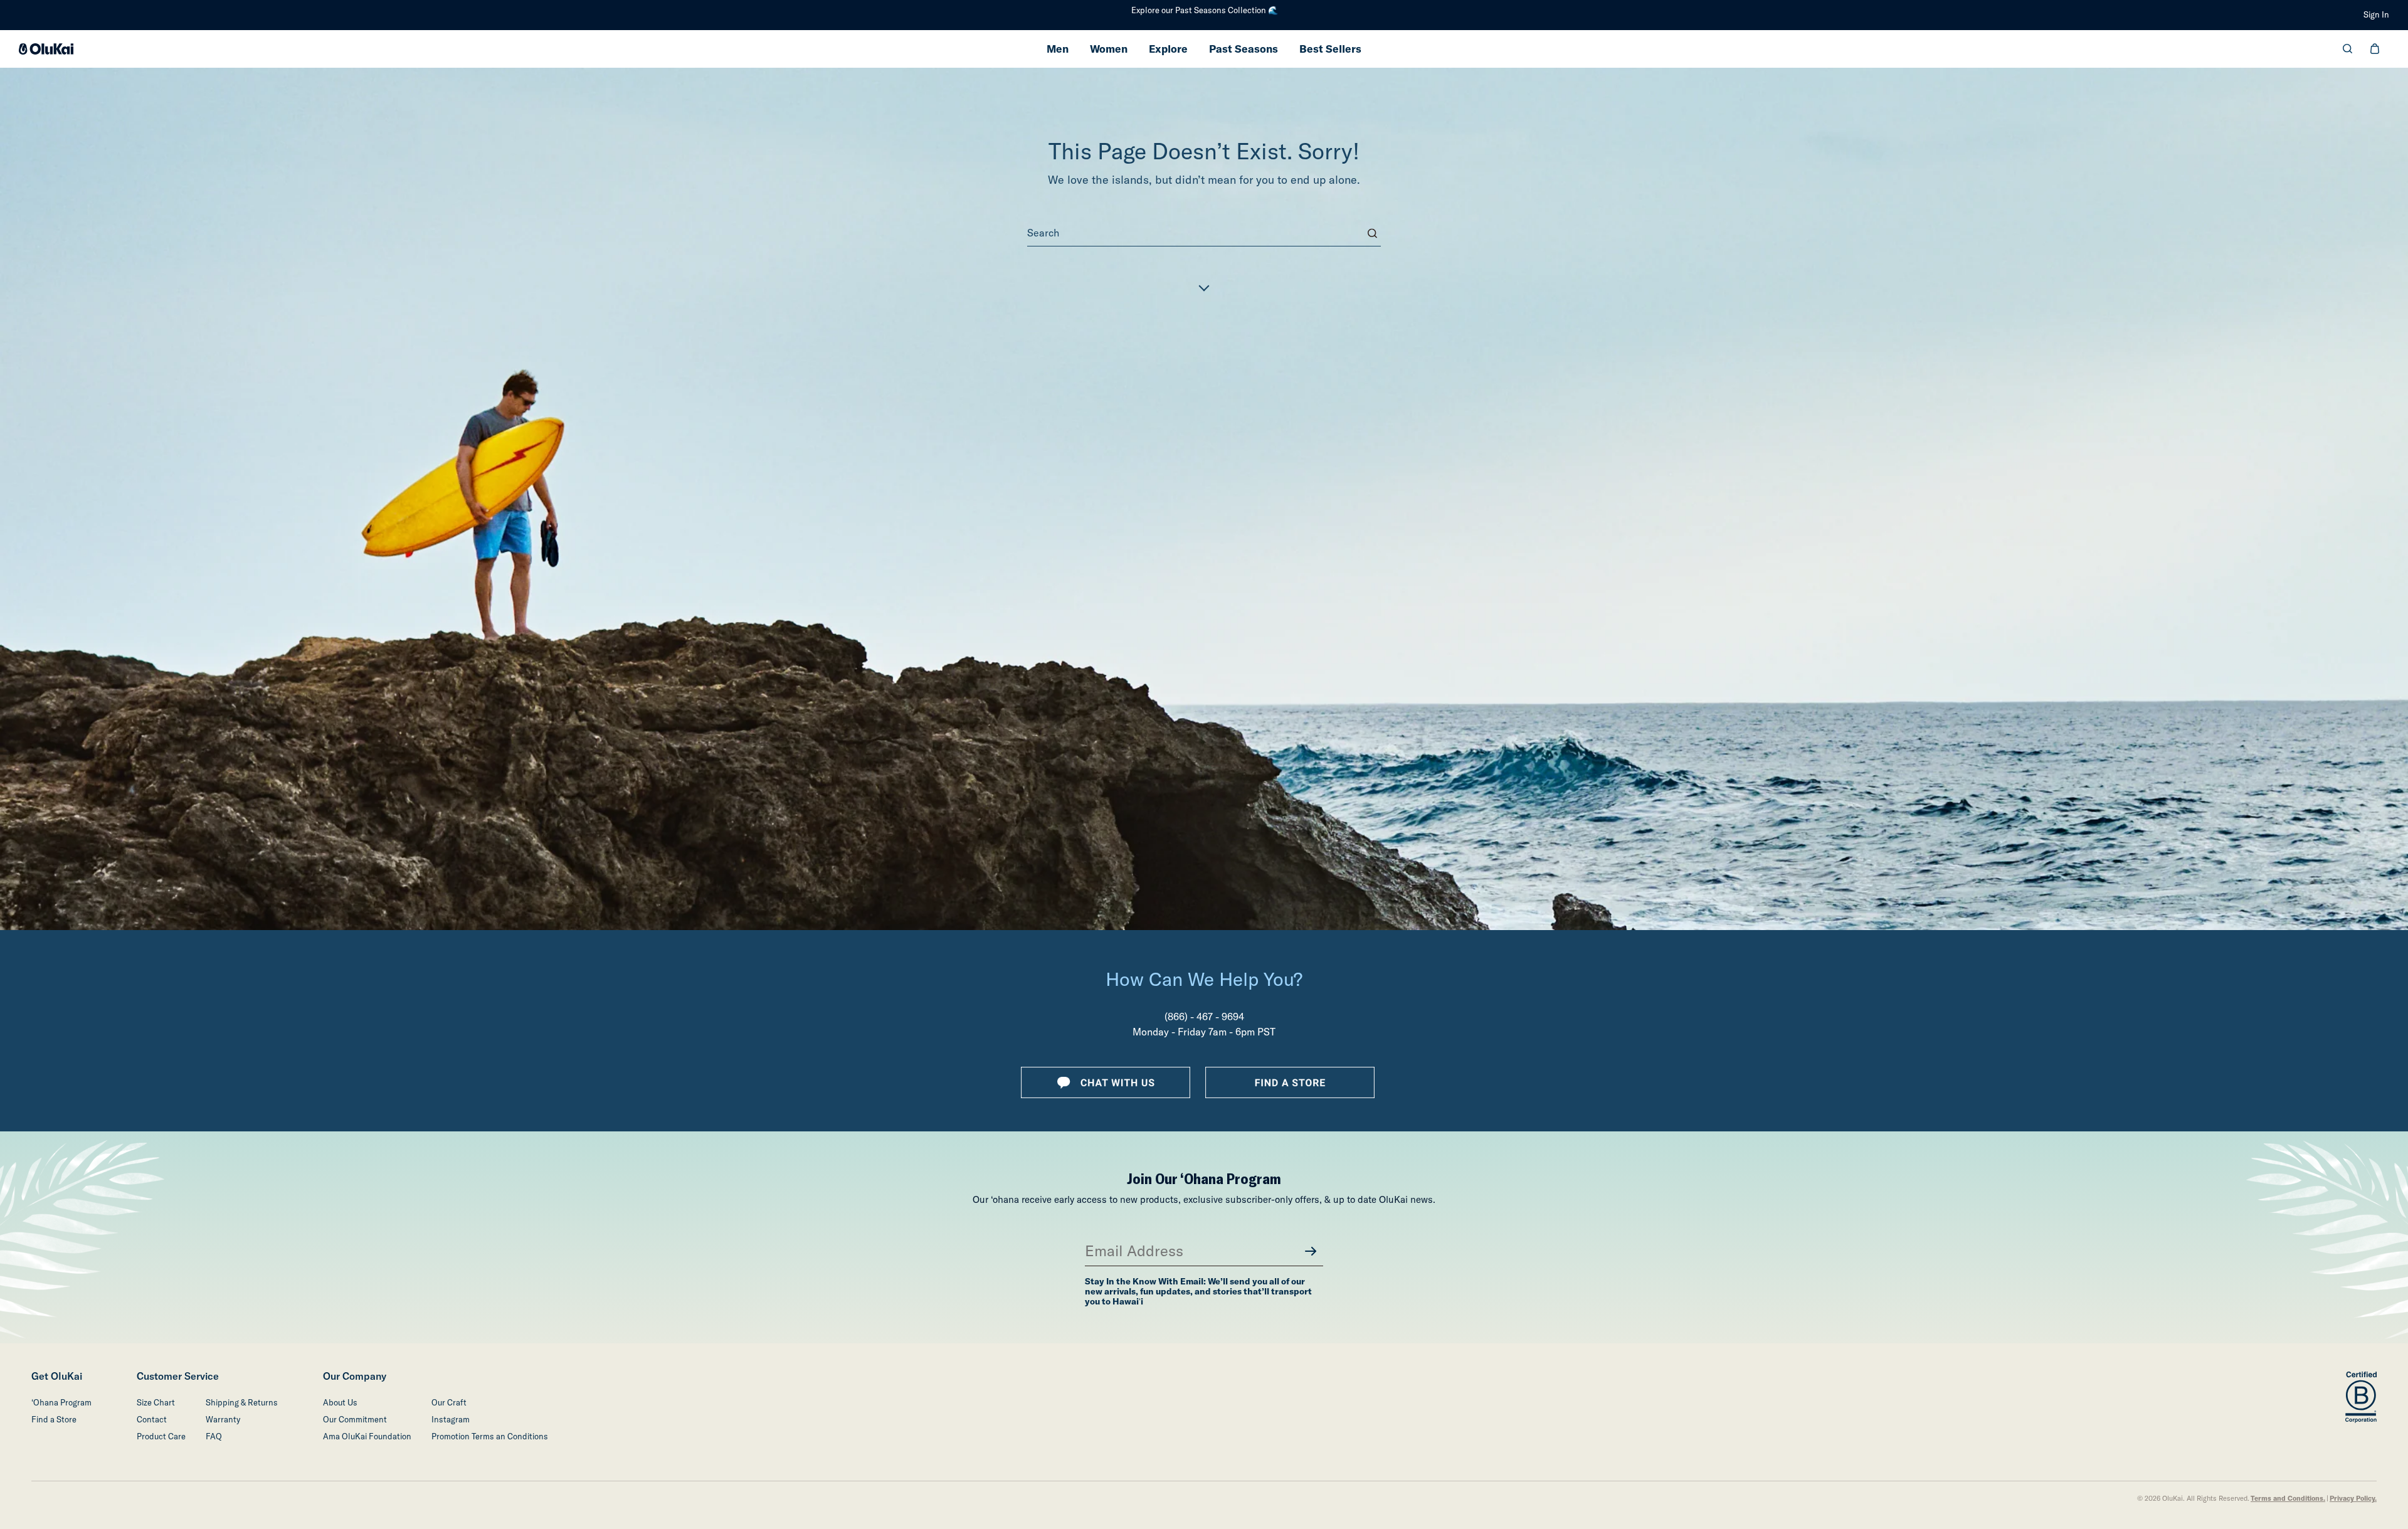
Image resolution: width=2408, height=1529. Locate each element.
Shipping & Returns (242, 1403)
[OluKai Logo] (46, 49)
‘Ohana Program (61, 1403)
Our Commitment (355, 1420)
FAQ (214, 1436)
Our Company (355, 1376)
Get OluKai (57, 1376)
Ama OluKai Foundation (367, 1436)
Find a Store (54, 1420)
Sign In (2376, 15)
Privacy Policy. (2353, 1499)
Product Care (161, 1436)
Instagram (451, 1420)
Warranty (223, 1420)
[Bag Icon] (2375, 49)
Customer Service (178, 1376)
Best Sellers (1330, 49)
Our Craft (449, 1403)
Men (1058, 49)
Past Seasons (1244, 49)
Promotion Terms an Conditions (490, 1436)
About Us (340, 1403)
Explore (1168, 49)
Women (1109, 49)
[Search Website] (2347, 49)
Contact (152, 1420)
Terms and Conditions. (2288, 1499)
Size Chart (156, 1403)
